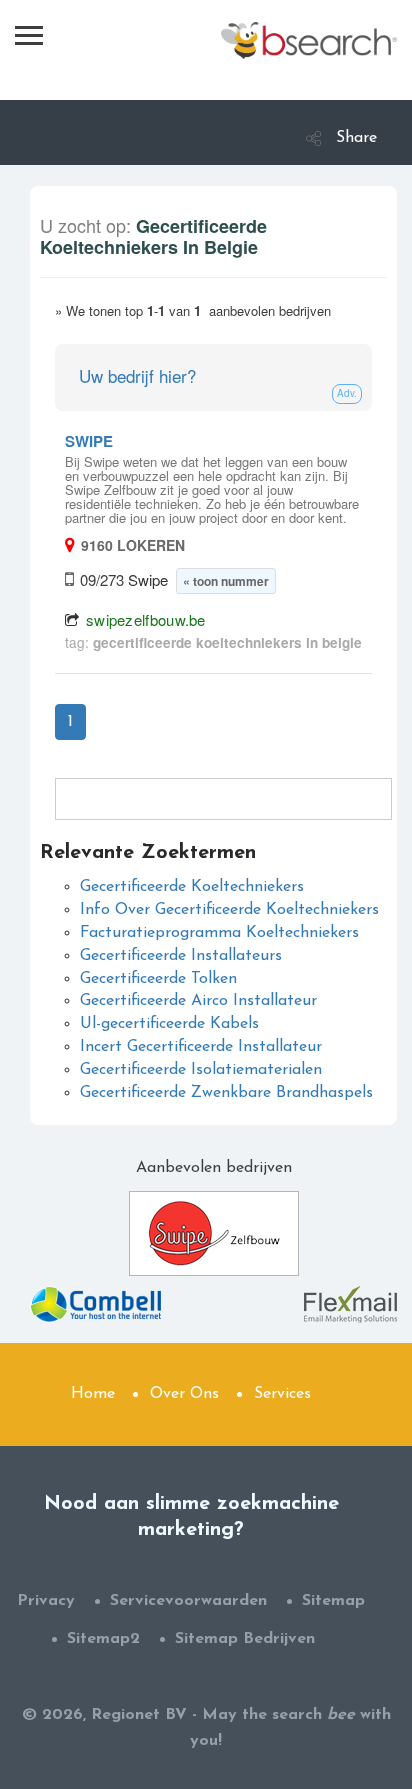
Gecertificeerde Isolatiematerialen (201, 1070)
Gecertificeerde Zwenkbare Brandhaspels (226, 1093)
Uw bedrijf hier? (137, 375)
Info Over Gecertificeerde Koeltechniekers (229, 910)
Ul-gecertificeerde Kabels (169, 1024)
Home (93, 1394)
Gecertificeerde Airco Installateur (198, 1001)
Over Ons (184, 1394)
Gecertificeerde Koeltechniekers (192, 887)
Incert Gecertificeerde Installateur (201, 1047)
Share (356, 138)
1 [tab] (70, 722)
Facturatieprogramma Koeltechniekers (219, 933)
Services (282, 1394)
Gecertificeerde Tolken (158, 979)
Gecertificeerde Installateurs (181, 956)
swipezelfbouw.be (146, 619)
